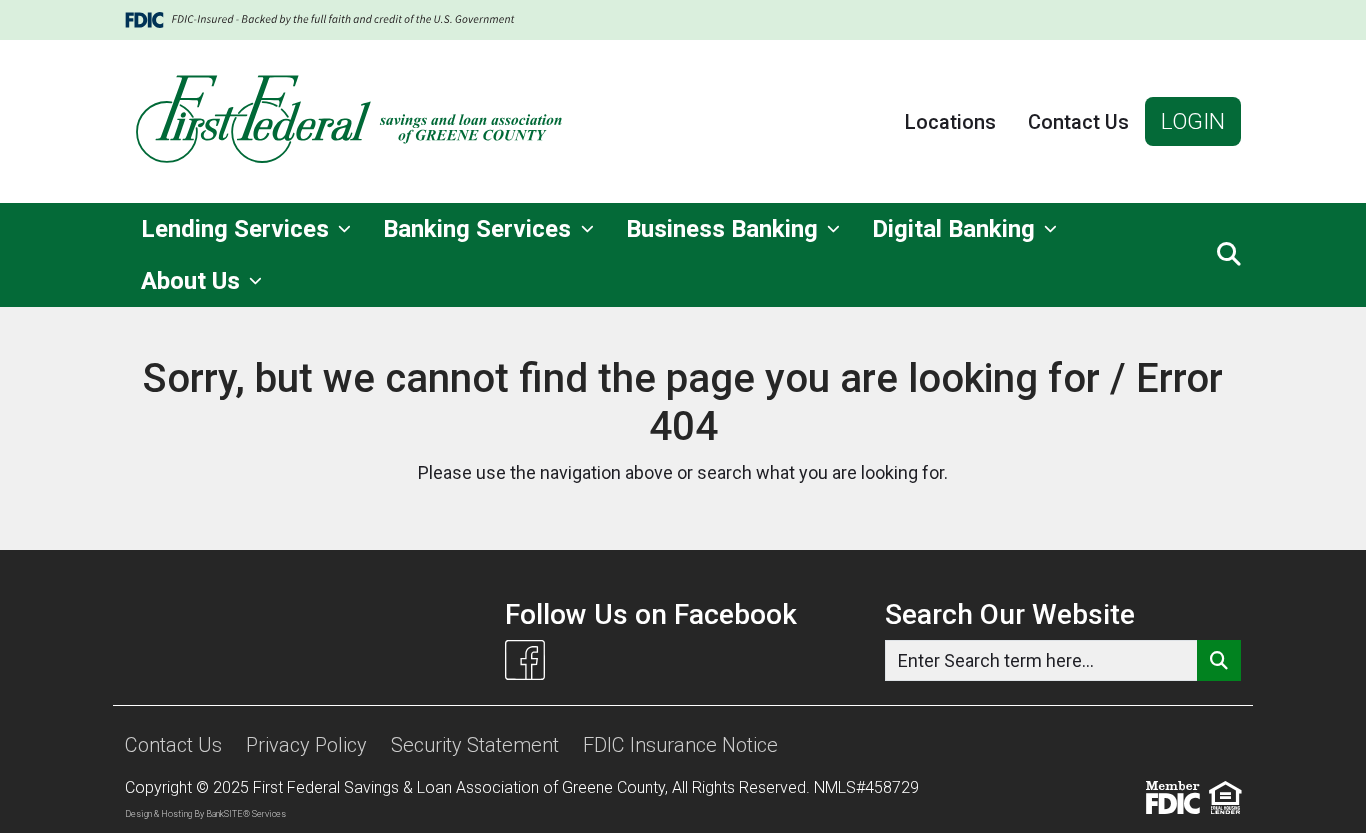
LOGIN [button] (1193, 121)
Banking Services (480, 229)
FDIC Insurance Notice (680, 745)
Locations (950, 122)
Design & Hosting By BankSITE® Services (205, 814)
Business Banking (725, 229)
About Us (193, 281)
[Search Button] (1219, 660)
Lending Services (238, 229)
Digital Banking (956, 229)
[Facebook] (525, 660)
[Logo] (350, 121)
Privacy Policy (306, 745)
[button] (1229, 255)
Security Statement (475, 745)
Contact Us (1078, 122)
